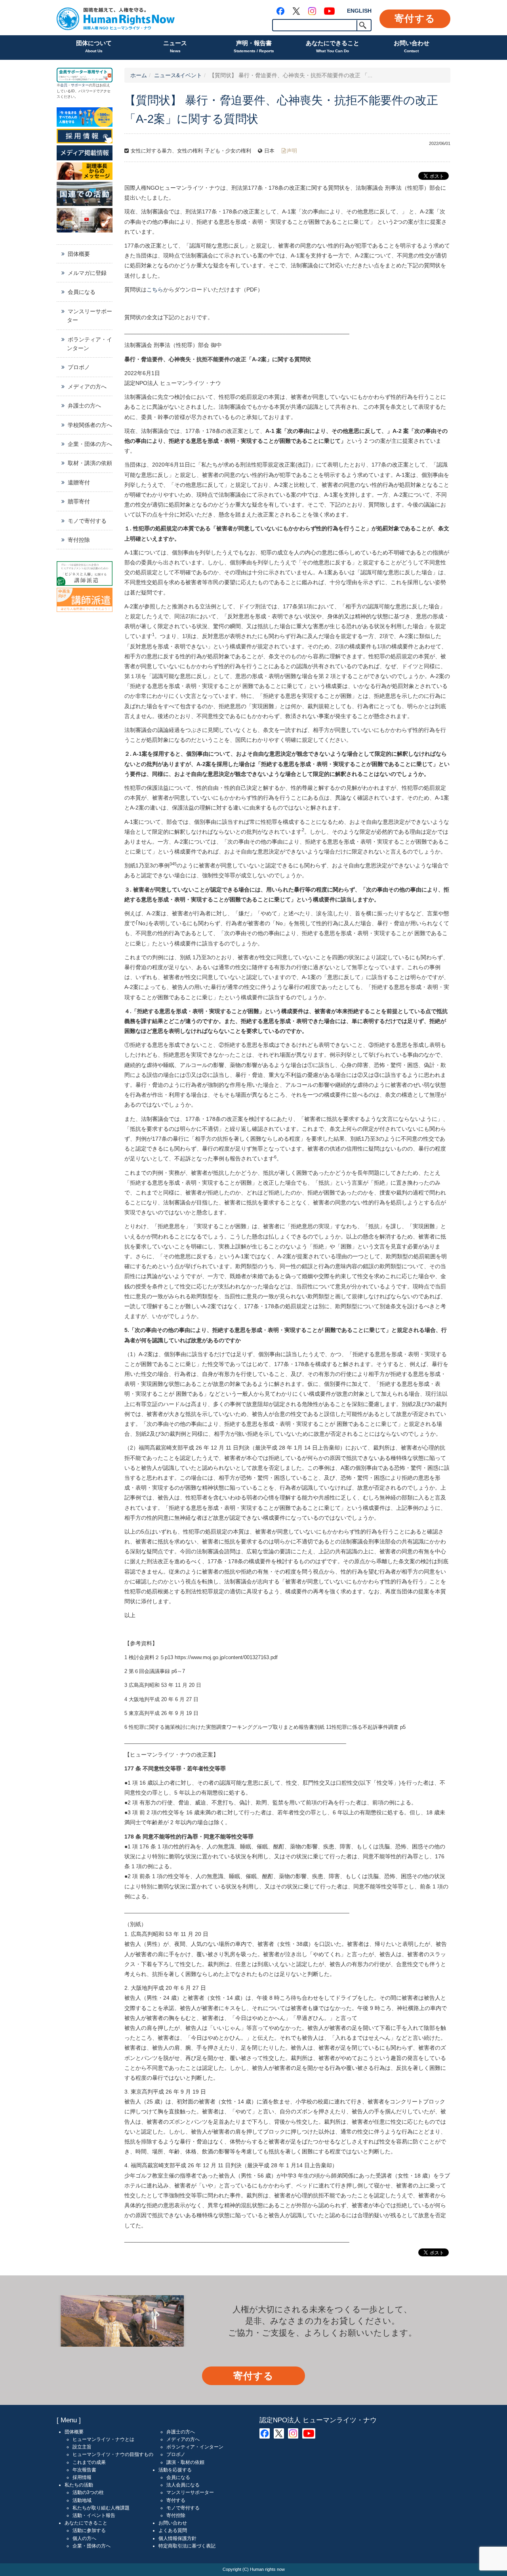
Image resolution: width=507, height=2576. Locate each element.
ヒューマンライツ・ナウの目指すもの (113, 2454)
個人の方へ (84, 2538)
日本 (269, 151)
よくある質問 (173, 2530)
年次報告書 (84, 2470)
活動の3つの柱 (88, 2492)
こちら (155, 290)
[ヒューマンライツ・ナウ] (116, 18)
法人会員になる (183, 2485)
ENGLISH (359, 11)
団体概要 (79, 254)
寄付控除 (79, 540)
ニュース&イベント (178, 75)
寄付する (415, 18)
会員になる (82, 292)
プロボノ (79, 367)
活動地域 (82, 2500)
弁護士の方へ (84, 406)
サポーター (80, 85)
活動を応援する (175, 2470)
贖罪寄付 (79, 501)
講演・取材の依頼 (185, 2462)
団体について (94, 46)
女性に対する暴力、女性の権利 (167, 151)
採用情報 (82, 2477)
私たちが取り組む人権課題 (101, 2508)
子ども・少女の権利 (228, 151)
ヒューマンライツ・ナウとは (103, 2439)
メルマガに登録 (87, 273)
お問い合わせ (412, 46)
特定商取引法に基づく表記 (187, 2546)
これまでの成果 (89, 2462)
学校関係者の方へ (90, 425)
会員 (64, 85)
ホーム (139, 75)
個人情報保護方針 (177, 2538)
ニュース (175, 46)
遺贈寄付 (79, 482)
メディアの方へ (87, 387)
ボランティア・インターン (90, 344)
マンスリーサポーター (90, 316)
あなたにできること (333, 46)
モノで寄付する (87, 521)
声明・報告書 (254, 46)
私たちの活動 (79, 2485)
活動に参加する (89, 2530)
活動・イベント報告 (94, 2515)
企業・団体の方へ (90, 444)
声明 (292, 151)
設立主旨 (82, 2447)
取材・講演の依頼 (90, 463)
